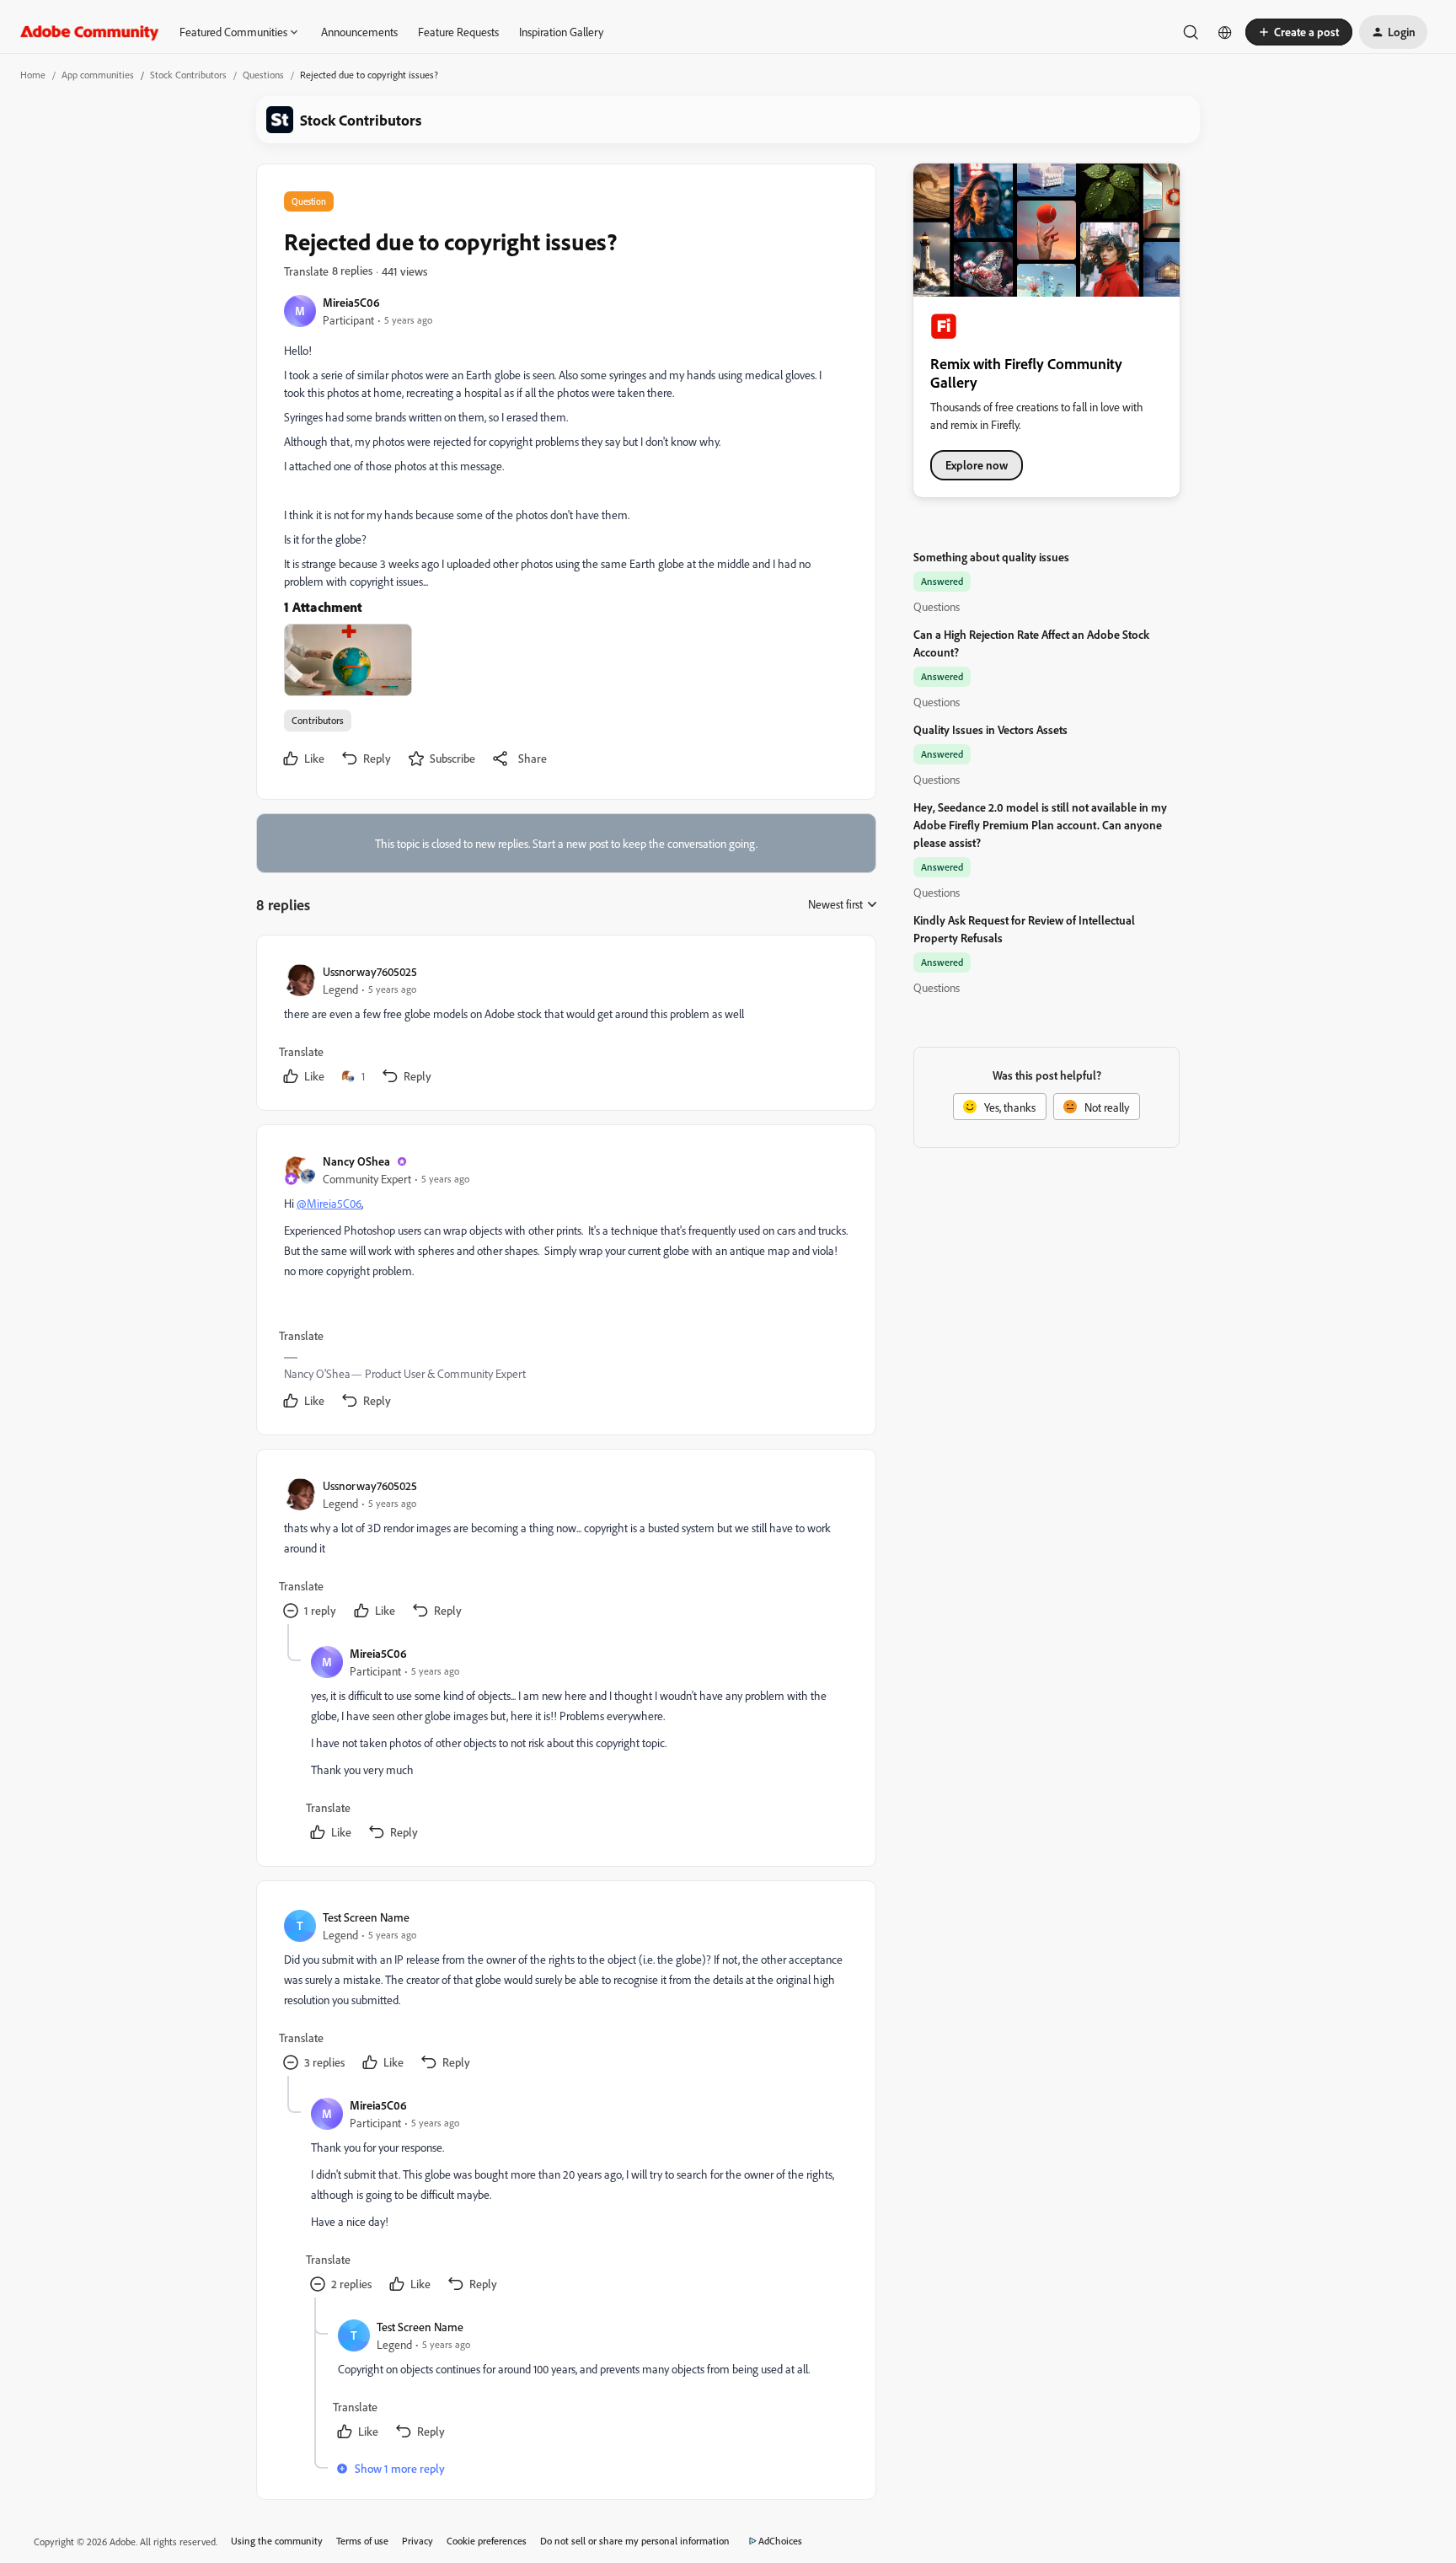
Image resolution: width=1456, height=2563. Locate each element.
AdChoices (780, 2541)
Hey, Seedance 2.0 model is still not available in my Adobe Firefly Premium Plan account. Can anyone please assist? (1040, 825)
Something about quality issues (991, 557)
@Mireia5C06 (329, 1203)
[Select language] (1225, 32)
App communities (98, 75)
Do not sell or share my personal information (635, 2541)
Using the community (277, 2541)
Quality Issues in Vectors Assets (990, 729)
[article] (565, 1026)
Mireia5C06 (351, 302)
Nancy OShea (356, 1161)
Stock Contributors (188, 75)
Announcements (359, 32)
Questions (263, 75)
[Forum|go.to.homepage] (90, 32)
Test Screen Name (366, 1917)
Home (33, 75)
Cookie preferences (487, 2541)
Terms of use (362, 2541)
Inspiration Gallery (561, 32)
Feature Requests (458, 32)
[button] (1299, 32)
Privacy (418, 2541)
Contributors (318, 720)
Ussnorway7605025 (370, 971)
